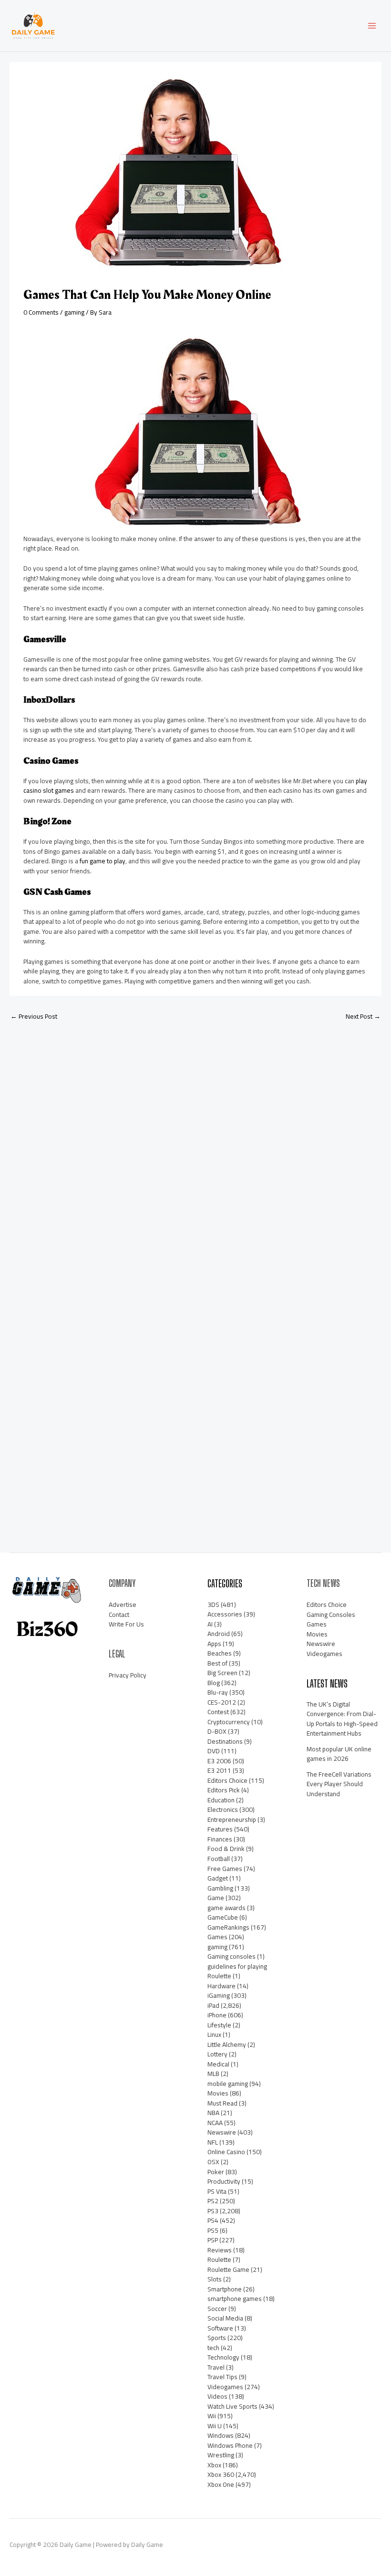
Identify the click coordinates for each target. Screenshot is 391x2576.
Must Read (222, 2103)
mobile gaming (228, 2084)
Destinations (225, 1741)
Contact (119, 1615)
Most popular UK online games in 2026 (339, 1754)
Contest (218, 1712)
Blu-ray (218, 1692)
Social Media (225, 2318)
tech (213, 2348)
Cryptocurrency (229, 1722)
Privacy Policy (128, 1675)
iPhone (217, 2015)
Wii (212, 2416)
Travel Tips (222, 2377)
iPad (213, 2005)
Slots (215, 2279)
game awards (226, 1908)
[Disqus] (195, 1155)
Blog (214, 1683)
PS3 (213, 2211)
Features (220, 1829)
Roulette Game (228, 2269)
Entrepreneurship (232, 1820)
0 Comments (41, 312)
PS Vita (217, 2191)
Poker (216, 2172)
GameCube (223, 1917)
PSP (213, 2240)
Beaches (220, 1653)
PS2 (213, 2201)
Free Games (225, 1869)
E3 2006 (219, 1761)
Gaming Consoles (331, 1615)
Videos (217, 2396)
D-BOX (217, 1731)
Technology (223, 2357)
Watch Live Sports (232, 2406)
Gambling (220, 1888)
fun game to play (103, 861)
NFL (213, 2142)
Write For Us (126, 1624)
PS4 (213, 2220)
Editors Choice (227, 1780)
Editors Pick (224, 1790)
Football (219, 1859)
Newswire (222, 2132)
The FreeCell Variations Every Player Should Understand (339, 1784)
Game (216, 1898)
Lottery (217, 2054)
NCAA (215, 2123)
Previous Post (34, 1016)
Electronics (223, 1809)
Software (220, 2328)
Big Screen (222, 1673)
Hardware (221, 1986)
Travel (216, 2367)
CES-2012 (222, 1702)
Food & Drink (226, 1849)
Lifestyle (219, 2025)
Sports (217, 2338)
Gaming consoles (232, 1956)
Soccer (217, 2309)
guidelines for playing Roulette (237, 1971)
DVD (214, 1751)
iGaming (219, 1995)
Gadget (218, 1878)
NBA (213, 2113)
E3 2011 (219, 1770)
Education (221, 1800)
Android (219, 1634)
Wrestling (221, 2455)
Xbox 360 (221, 2474)
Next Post (363, 1016)
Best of (217, 1663)
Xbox (214, 2465)
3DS (213, 1605)
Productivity (224, 2181)
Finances (220, 1839)
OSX (213, 2162)
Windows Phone (230, 2445)
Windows (221, 2435)
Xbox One (221, 2484)
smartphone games (235, 2299)
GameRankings (228, 1927)
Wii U (215, 2426)
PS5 (213, 2230)
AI (210, 1624)
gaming (74, 312)
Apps (214, 1644)
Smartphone (225, 2289)
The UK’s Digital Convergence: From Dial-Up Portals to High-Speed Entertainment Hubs (342, 1719)
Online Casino (226, 2152)
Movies (218, 2093)
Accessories (225, 1614)
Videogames (225, 2387)
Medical (218, 2064)
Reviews (220, 2250)
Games (217, 1937)
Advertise (123, 1605)
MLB (213, 2074)
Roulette (219, 2259)
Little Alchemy (227, 2044)
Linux (214, 2034)
